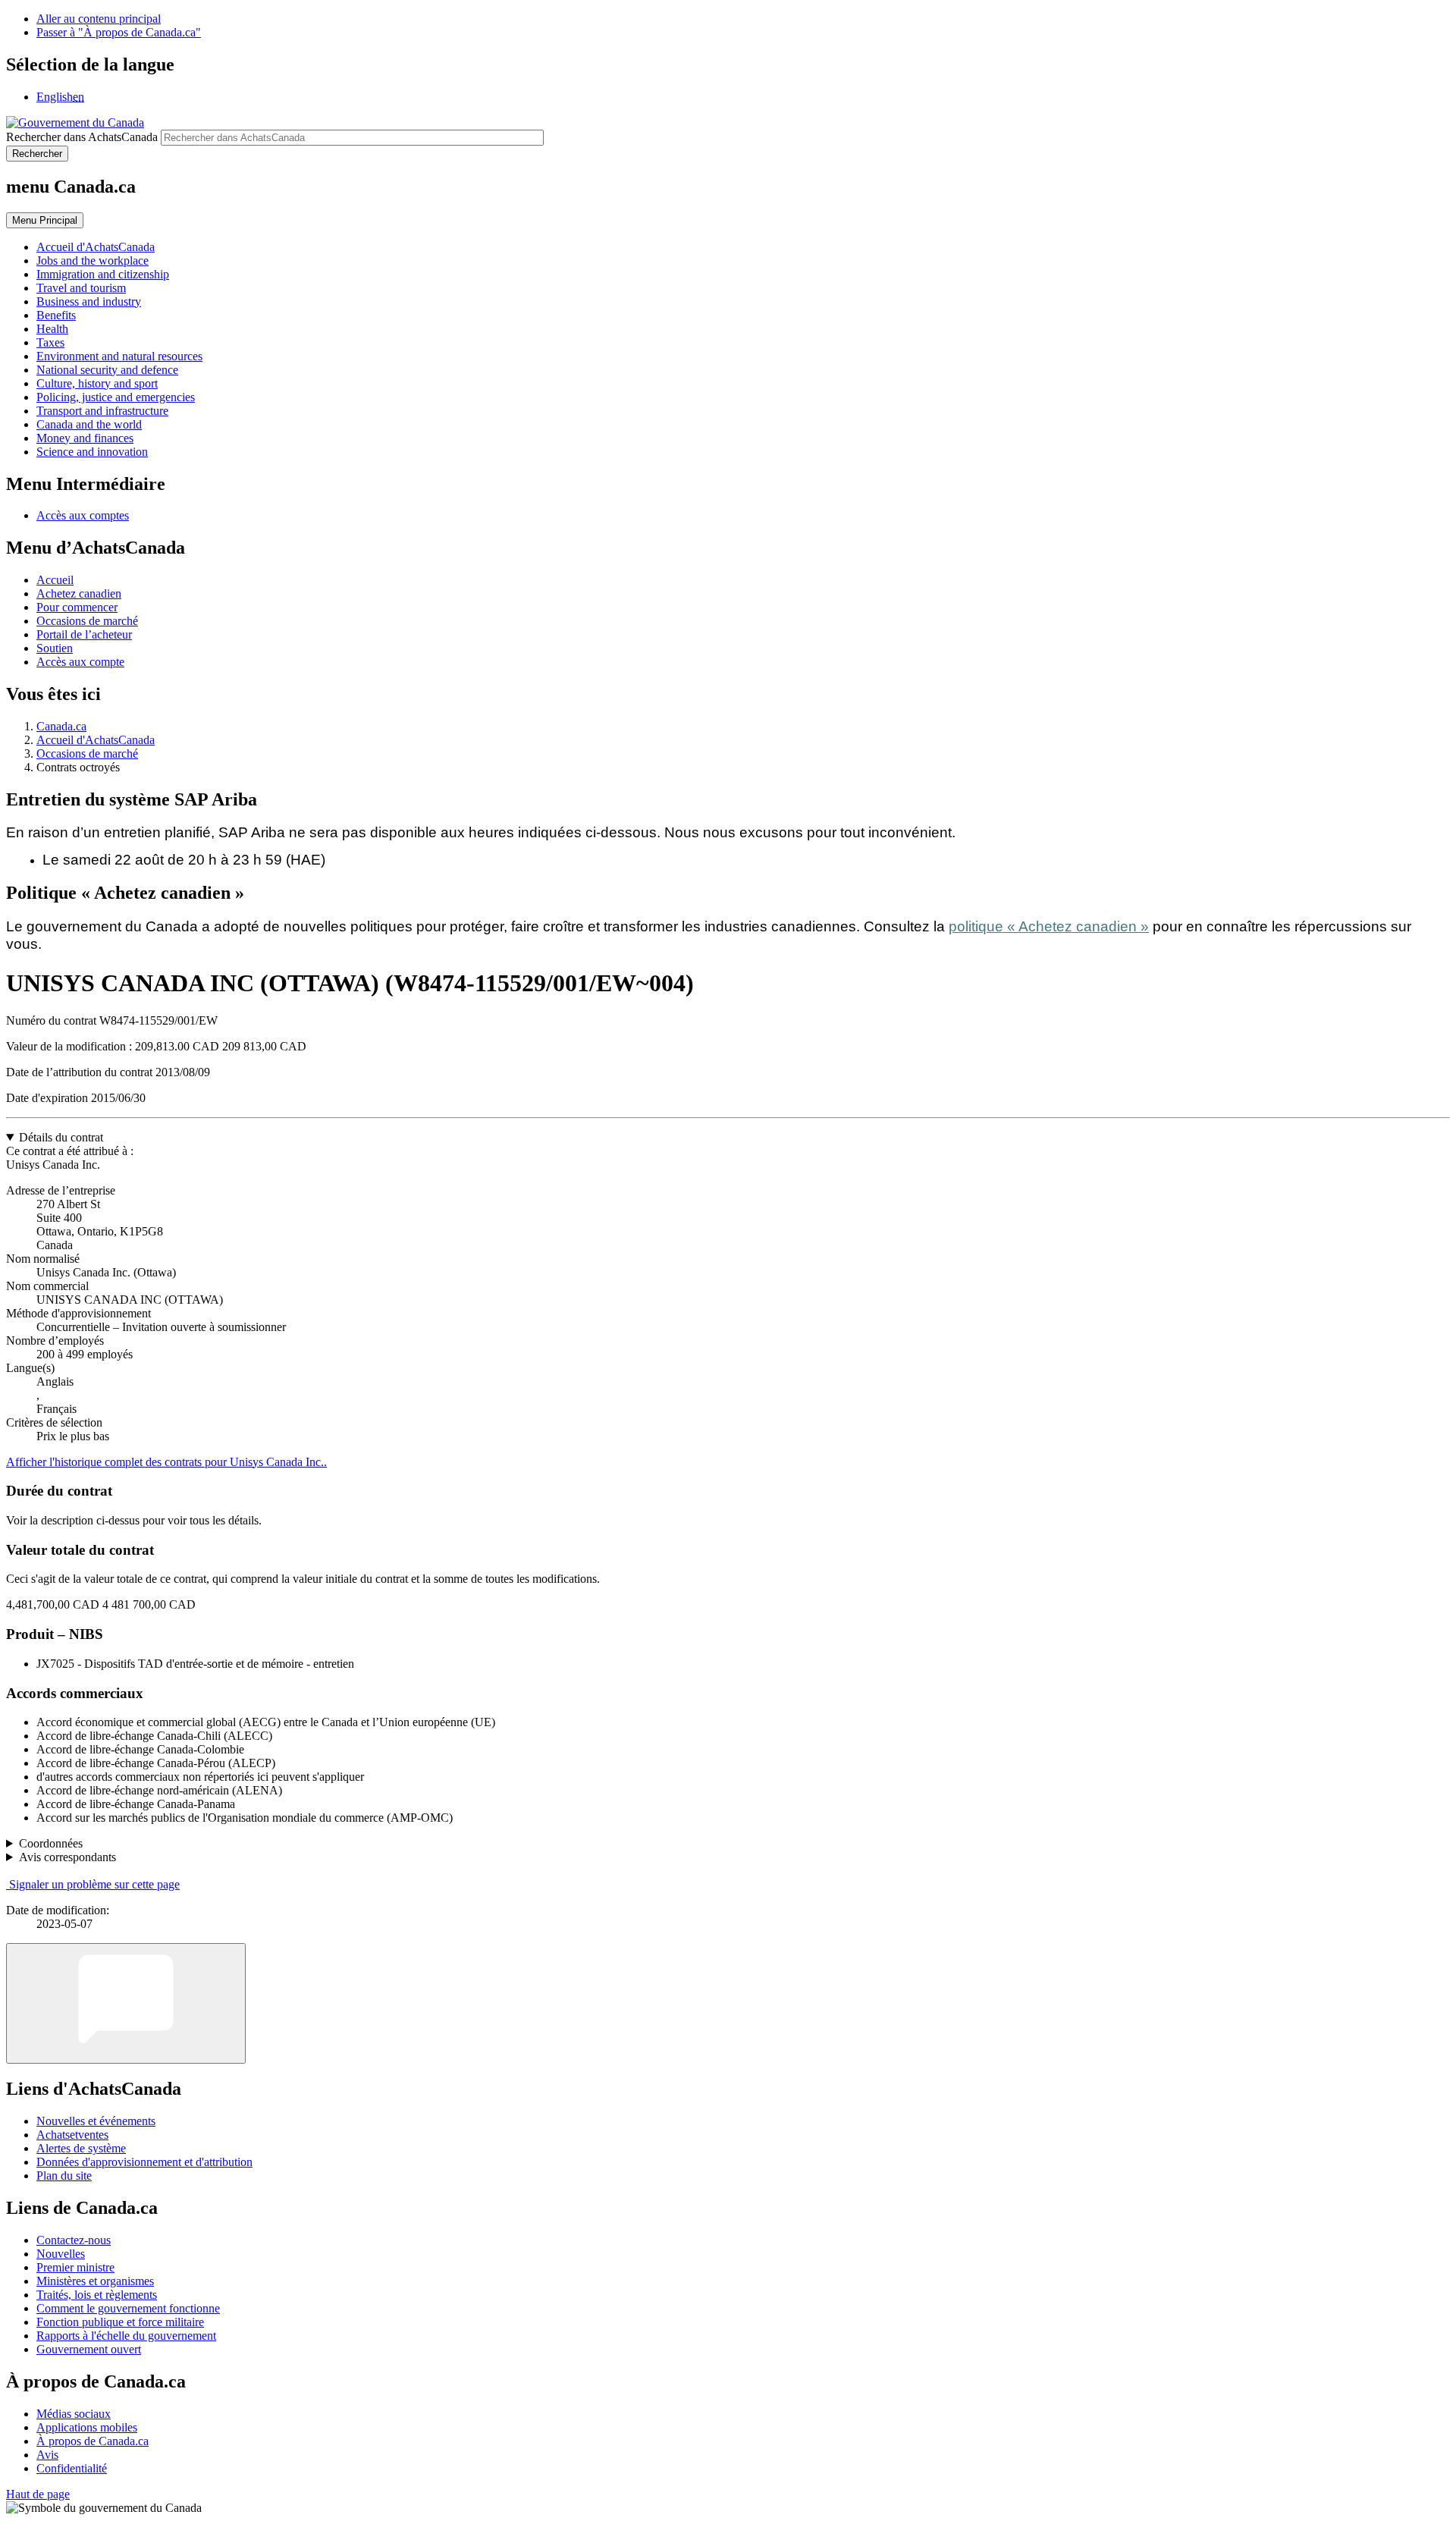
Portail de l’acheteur (84, 634)
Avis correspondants (67, 1857)
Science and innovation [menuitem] (92, 452)
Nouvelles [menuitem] (61, 2254)
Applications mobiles (87, 2427)
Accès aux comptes (83, 515)
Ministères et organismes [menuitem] (95, 2281)
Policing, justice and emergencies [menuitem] (116, 397)
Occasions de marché (87, 621)
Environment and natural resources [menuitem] (119, 356)
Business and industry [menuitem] (89, 301)
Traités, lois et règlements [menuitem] (97, 2295)
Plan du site (64, 2176)
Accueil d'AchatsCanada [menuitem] (96, 247)
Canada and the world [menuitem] (89, 424)
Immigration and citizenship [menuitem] (103, 274)
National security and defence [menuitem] (107, 370)
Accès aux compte (80, 662)
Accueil (55, 580)
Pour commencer (77, 607)
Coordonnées (51, 1843)
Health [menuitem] (52, 329)
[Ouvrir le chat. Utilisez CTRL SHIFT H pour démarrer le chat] (126, 2003)
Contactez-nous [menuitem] (74, 2240)
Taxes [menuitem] (50, 342)
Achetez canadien (79, 593)
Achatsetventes (72, 2135)
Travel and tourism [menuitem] (81, 288)
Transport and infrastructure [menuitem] (102, 411)
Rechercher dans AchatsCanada (82, 137)
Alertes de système (81, 2148)
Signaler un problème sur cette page (94, 1884)
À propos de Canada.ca (93, 2441)
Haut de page (38, 2494)
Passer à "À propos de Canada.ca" (119, 32)
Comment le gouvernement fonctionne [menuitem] (128, 2308)
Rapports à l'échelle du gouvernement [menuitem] (126, 2336)
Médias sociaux (74, 2414)
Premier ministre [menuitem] (75, 2267)
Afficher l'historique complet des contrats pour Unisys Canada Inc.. (166, 1462)
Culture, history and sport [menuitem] (97, 383)
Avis (47, 2455)
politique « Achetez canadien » (1049, 926)
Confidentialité (72, 2468)
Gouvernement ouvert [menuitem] (89, 2349)
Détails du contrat (61, 1137)
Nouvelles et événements (96, 2121)
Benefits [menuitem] (56, 315)
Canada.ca (61, 726)
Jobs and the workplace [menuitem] (93, 261)
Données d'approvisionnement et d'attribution (144, 2162)
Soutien (55, 648)
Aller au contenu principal (99, 19)
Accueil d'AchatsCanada (96, 740)
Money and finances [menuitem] (85, 438)
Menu (45, 220)
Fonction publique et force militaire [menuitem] (120, 2322)
